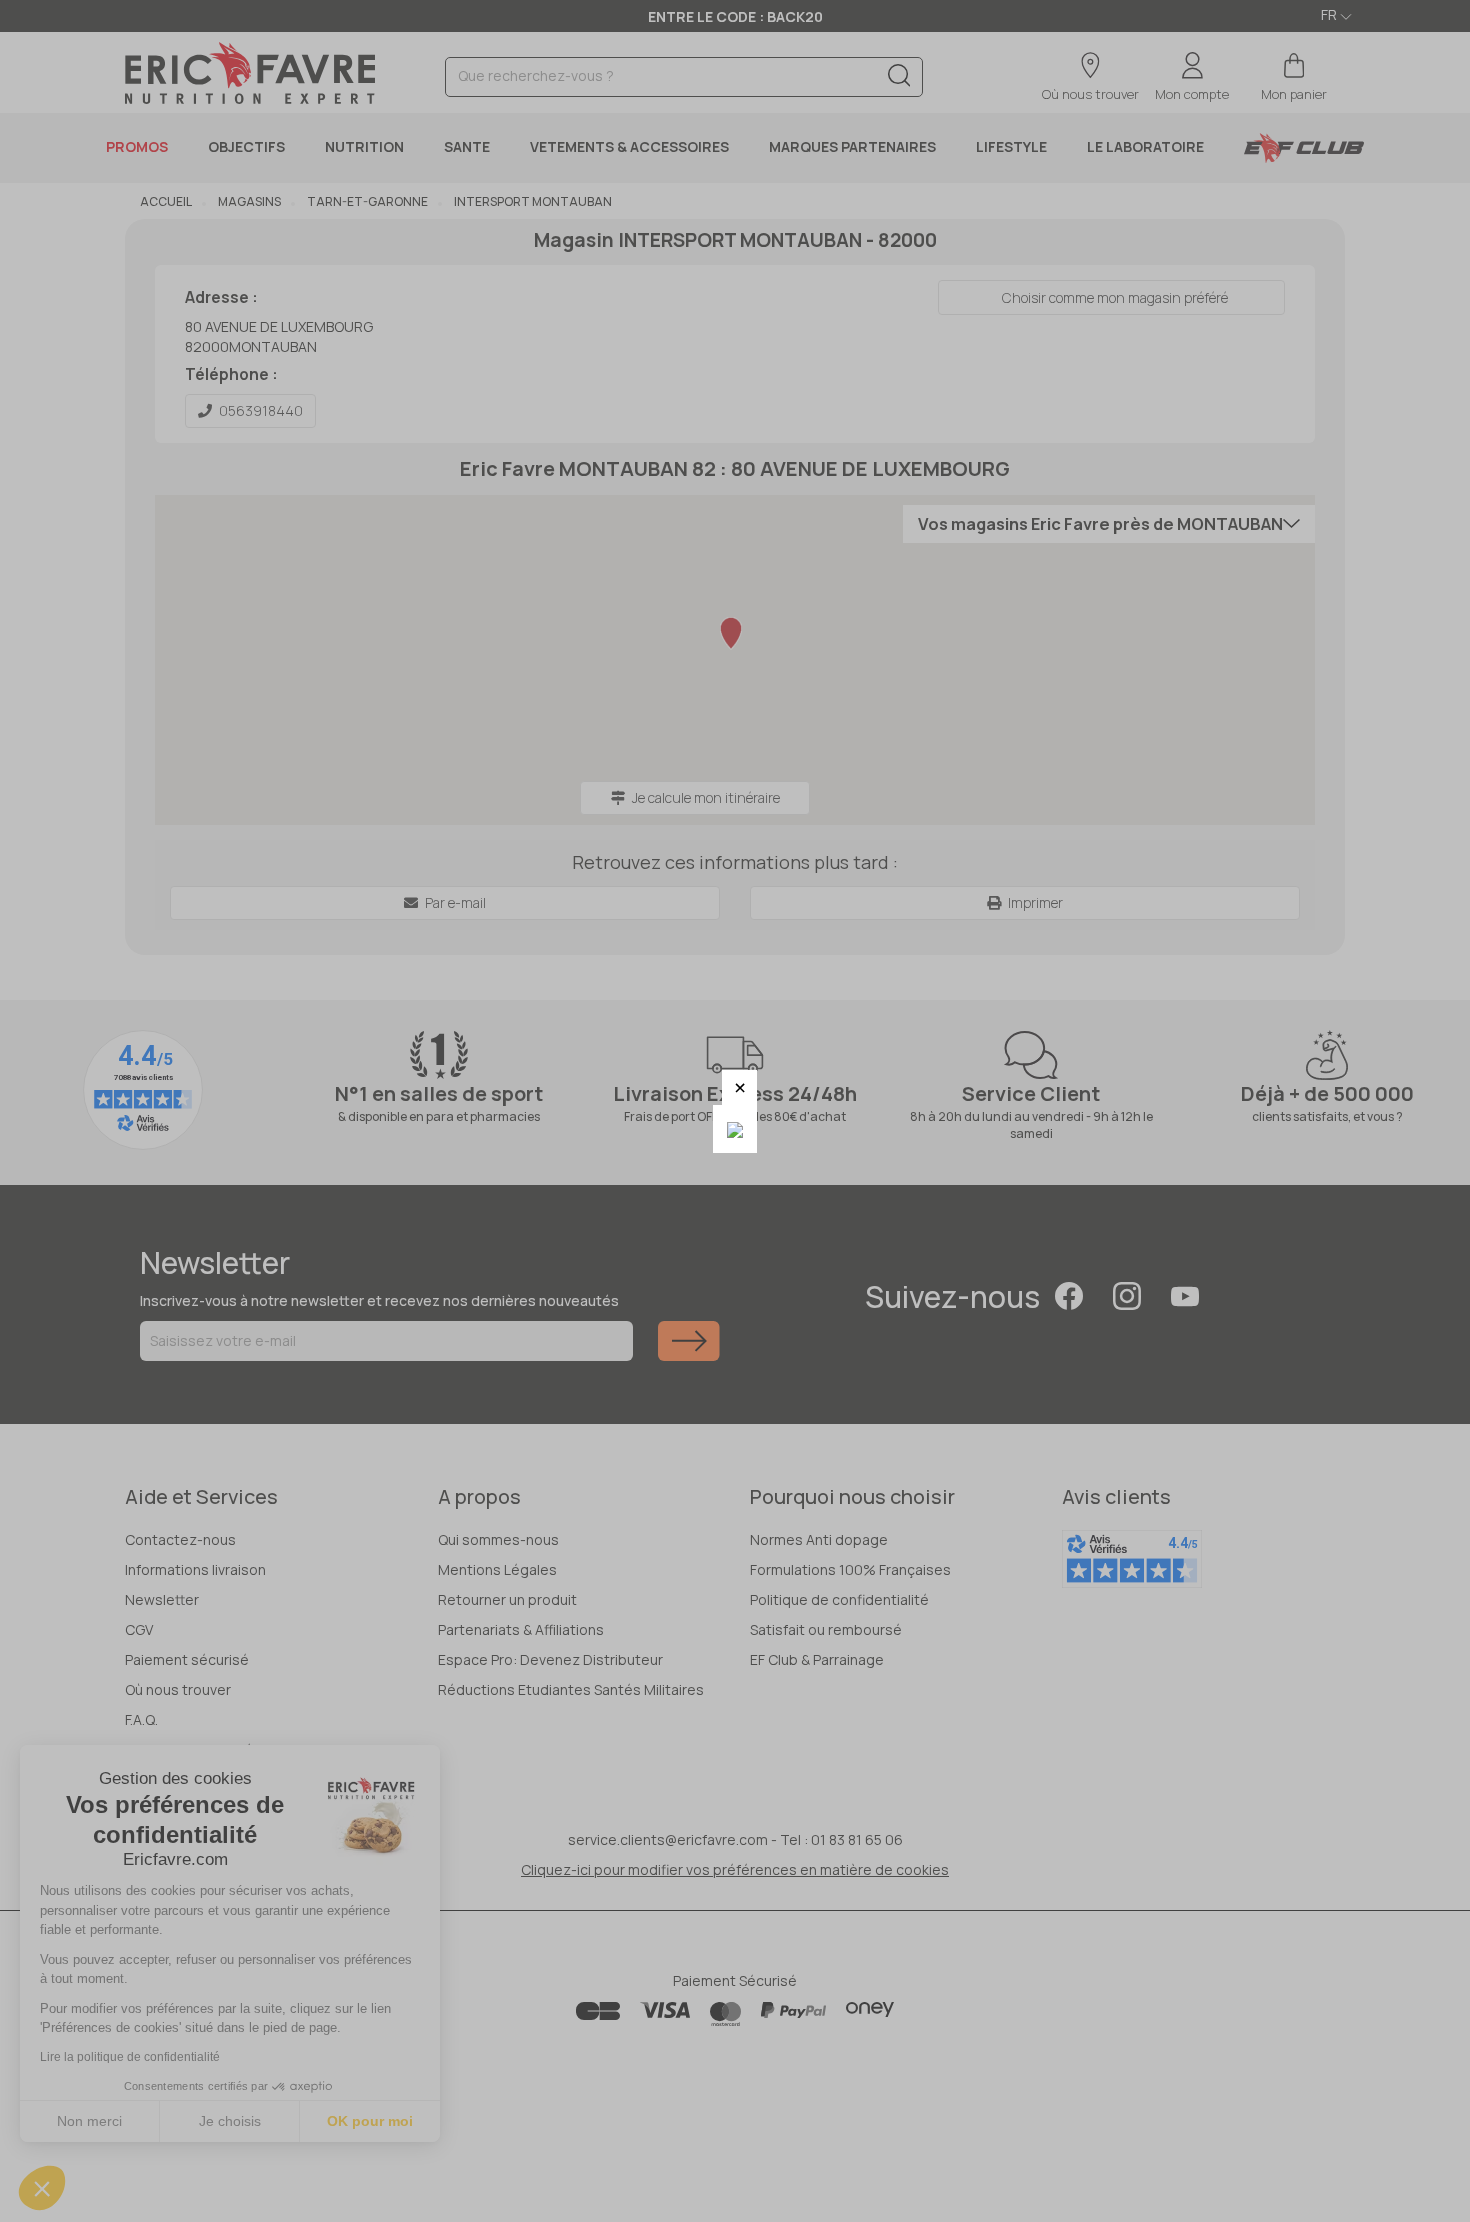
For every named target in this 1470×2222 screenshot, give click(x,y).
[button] (739, 1087)
